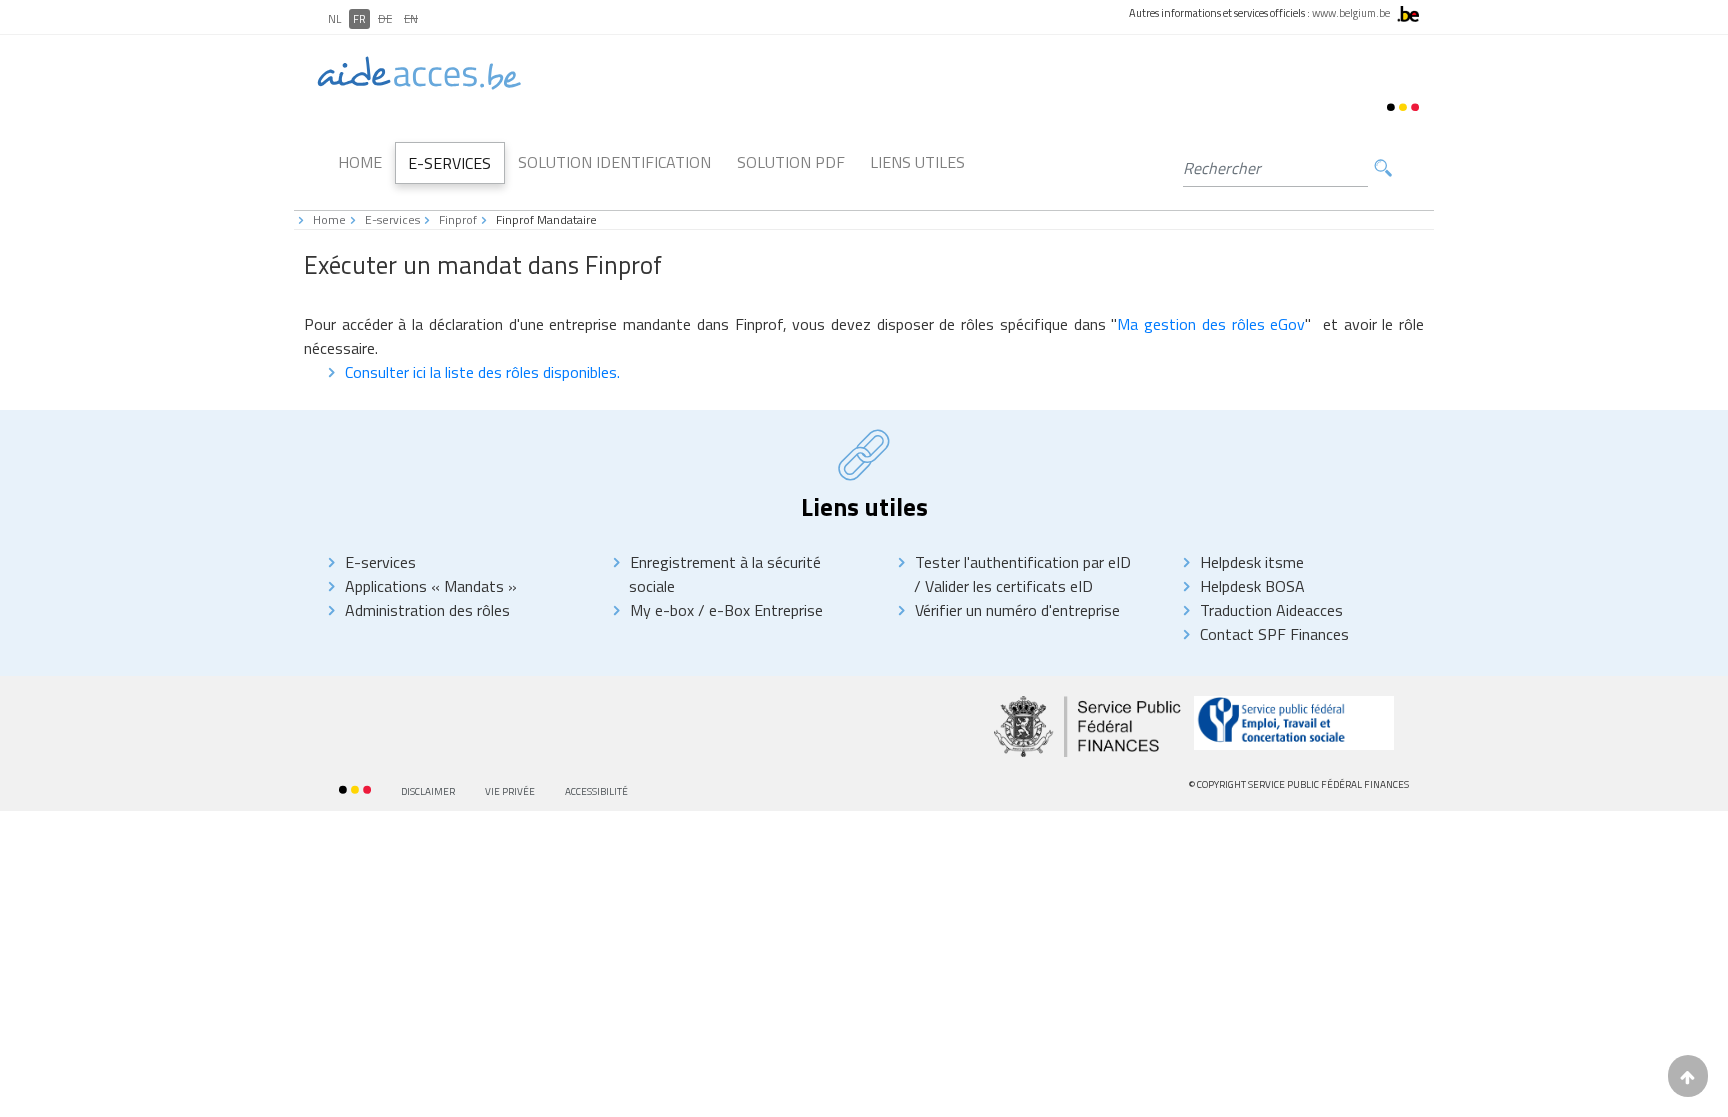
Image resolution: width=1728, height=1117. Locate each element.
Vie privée (510, 791)
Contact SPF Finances (1274, 634)
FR (359, 19)
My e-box (662, 610)
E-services (392, 219)
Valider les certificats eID (1007, 586)
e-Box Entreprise (764, 610)
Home (360, 162)
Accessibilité (596, 791)
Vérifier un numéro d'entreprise (1017, 610)
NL (334, 19)
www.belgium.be (1351, 13)
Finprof (458, 219)
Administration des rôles (427, 610)
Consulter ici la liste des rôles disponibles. (482, 372)
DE (385, 19)
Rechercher (1383, 168)
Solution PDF (791, 162)
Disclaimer (428, 791)
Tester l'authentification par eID (1023, 562)
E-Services (449, 163)
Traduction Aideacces (1271, 610)
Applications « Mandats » (431, 586)
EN (411, 19)
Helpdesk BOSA (1252, 586)
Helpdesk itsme (1252, 562)
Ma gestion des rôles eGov (1211, 324)
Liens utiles (917, 162)
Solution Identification (614, 162)
